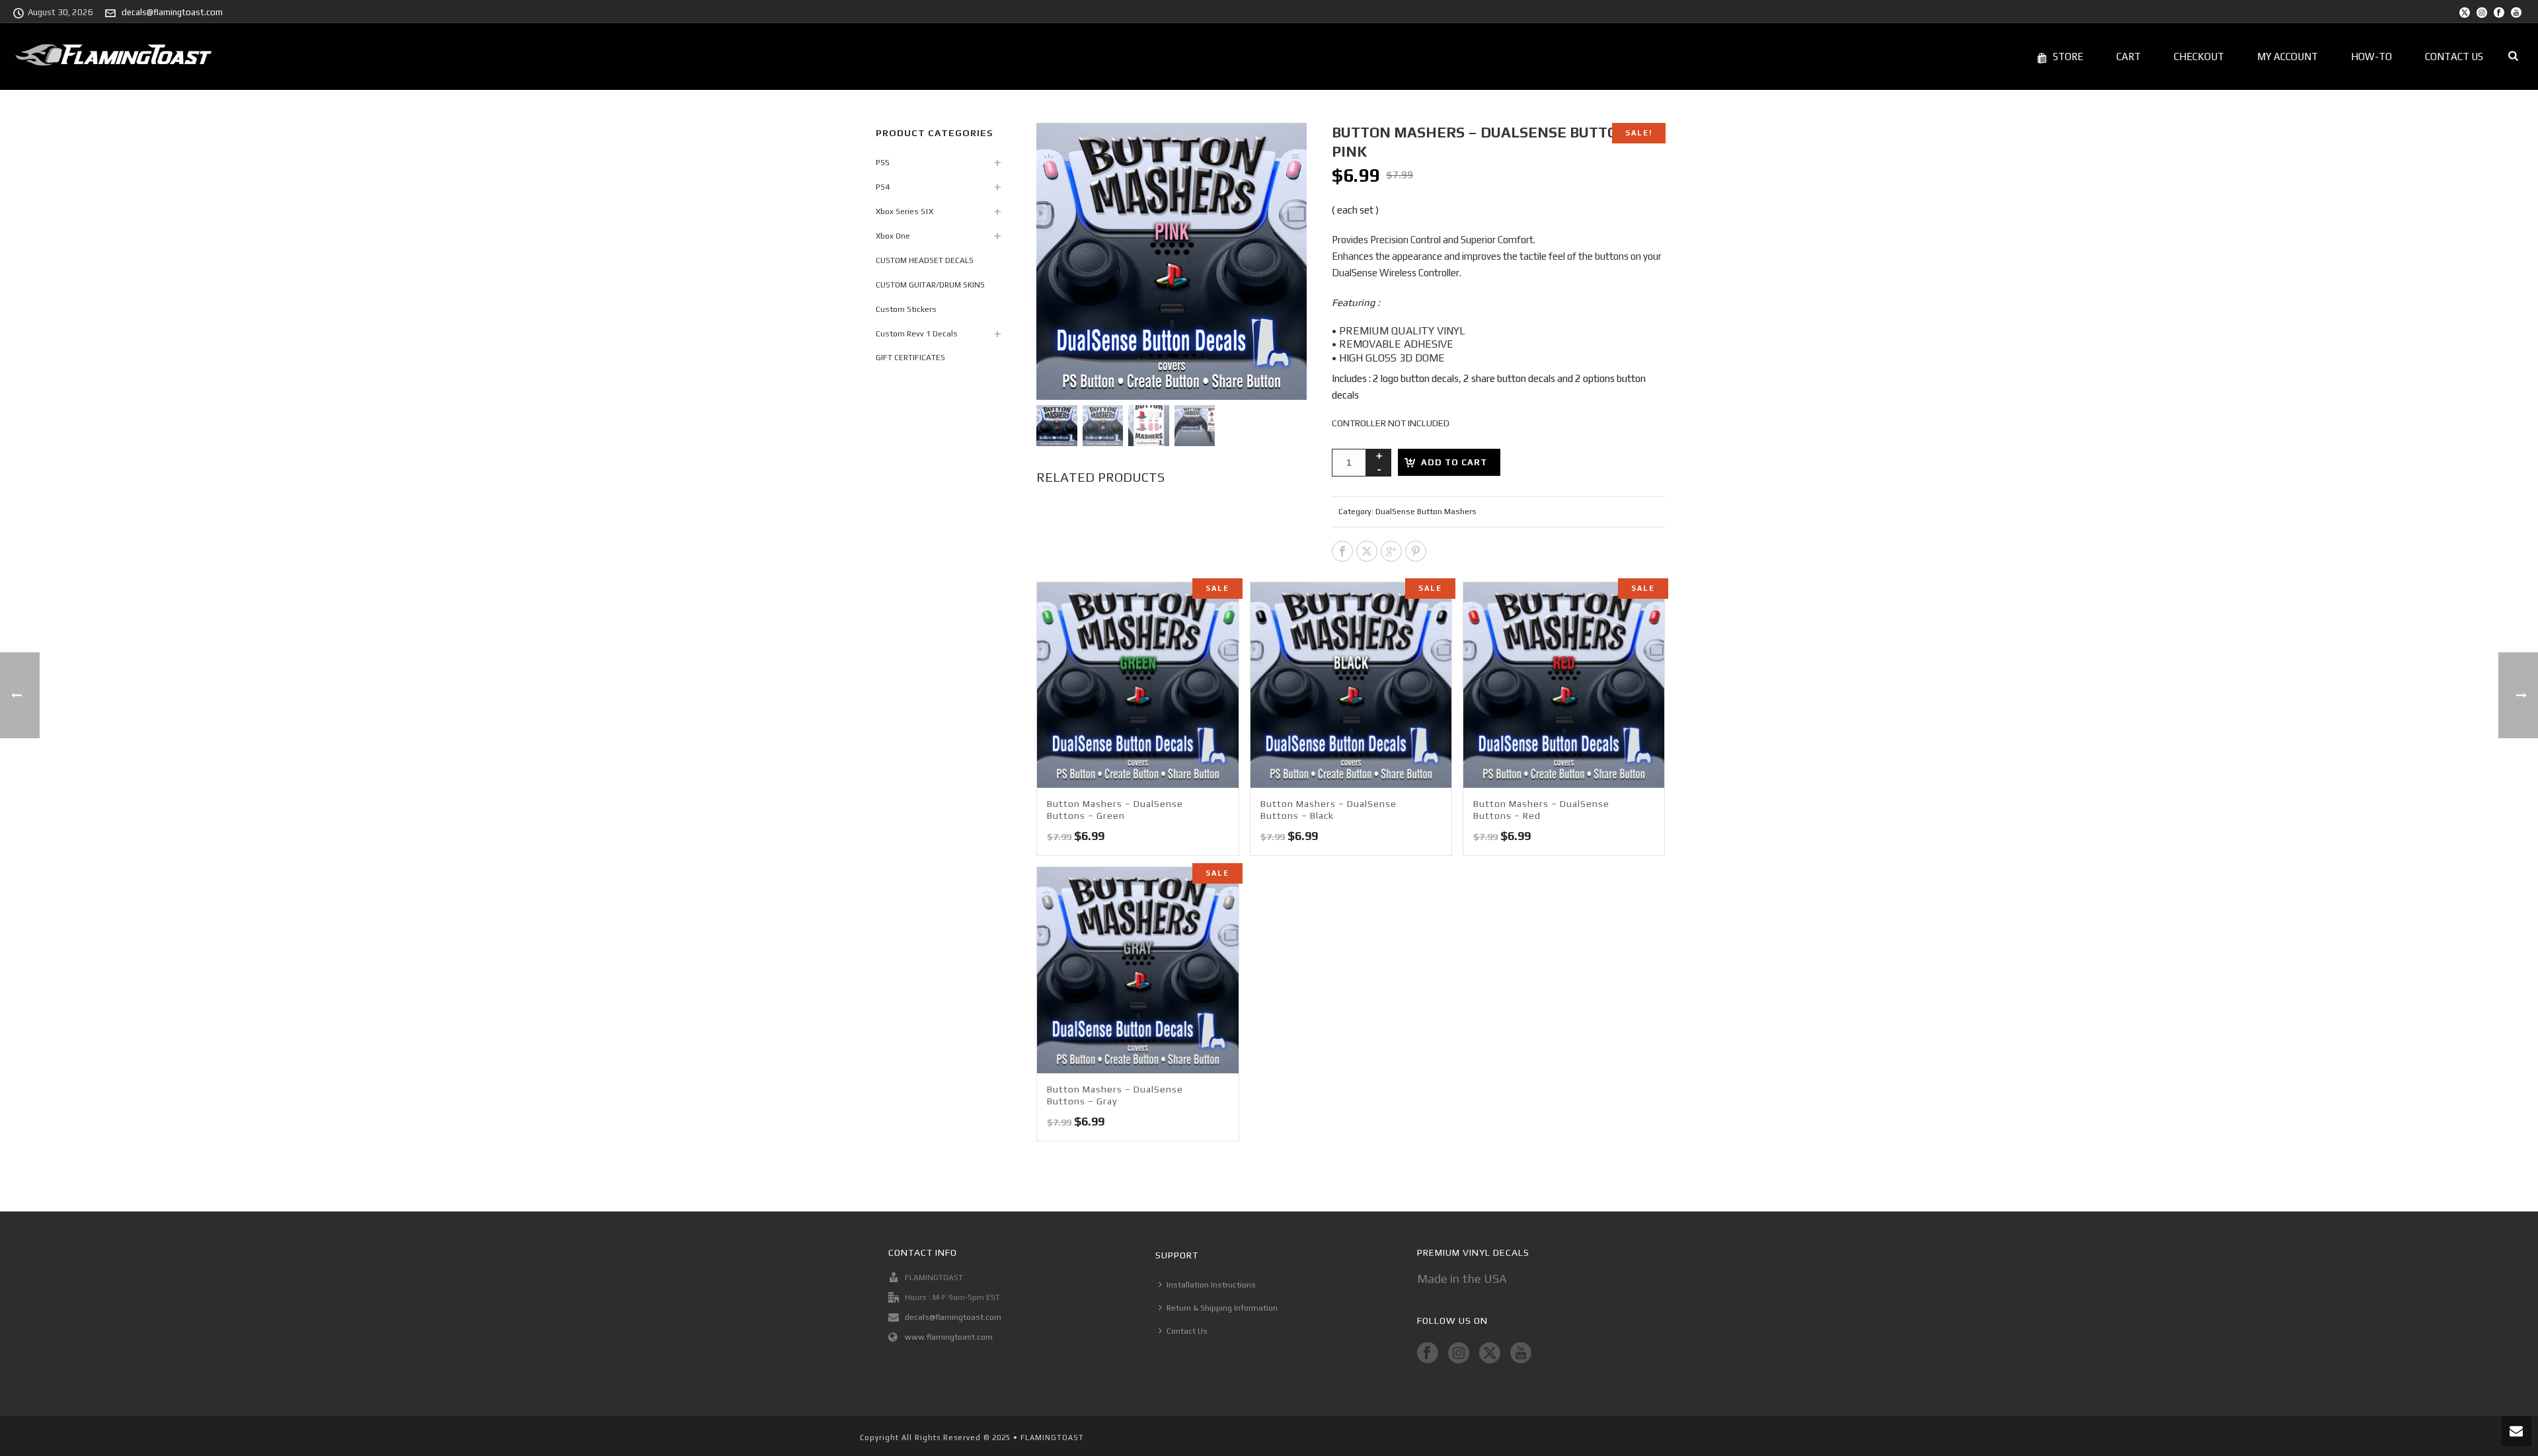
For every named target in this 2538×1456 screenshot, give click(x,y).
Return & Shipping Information (1222, 1308)
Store (2068, 57)
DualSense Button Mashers (1426, 512)
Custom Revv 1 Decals (917, 334)
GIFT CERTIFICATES (910, 358)
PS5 (883, 163)
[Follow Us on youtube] (1521, 1354)
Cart (2129, 57)
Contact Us (2454, 57)
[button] (1280, 149)
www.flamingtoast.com (949, 1337)
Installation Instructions (1211, 1285)
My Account (2288, 57)
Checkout (2199, 57)
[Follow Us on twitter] (1490, 1354)
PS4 (883, 187)
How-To (2371, 57)
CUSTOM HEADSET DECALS (925, 260)
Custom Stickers (906, 309)
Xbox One (893, 236)
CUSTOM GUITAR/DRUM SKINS (930, 285)
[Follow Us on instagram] (1459, 1354)
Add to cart (1454, 462)
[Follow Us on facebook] (1428, 1354)
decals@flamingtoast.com (172, 12)
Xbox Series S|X (904, 211)
